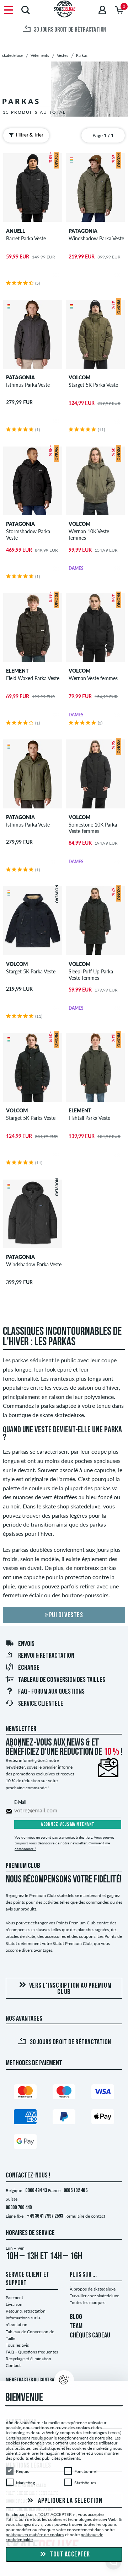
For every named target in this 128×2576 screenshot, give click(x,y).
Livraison (14, 2304)
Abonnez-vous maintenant (68, 1825)
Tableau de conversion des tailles (62, 1680)
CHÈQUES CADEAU (90, 2336)
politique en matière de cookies (35, 2535)
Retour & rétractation (26, 2311)
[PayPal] (64, 2118)
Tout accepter (69, 2555)
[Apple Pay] (103, 2118)
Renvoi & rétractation (46, 1656)
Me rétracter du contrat (31, 2380)
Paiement (14, 2297)
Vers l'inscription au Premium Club (70, 1989)
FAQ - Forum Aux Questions (51, 1692)
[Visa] (103, 2093)
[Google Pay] (25, 2143)
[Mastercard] (25, 2093)
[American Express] (25, 2118)
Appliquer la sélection (69, 2501)
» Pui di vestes (64, 1615)
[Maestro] (64, 2093)
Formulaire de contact (85, 2216)
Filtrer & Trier (30, 135)
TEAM (76, 2326)
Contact (13, 2365)
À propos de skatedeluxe (93, 2289)
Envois (26, 1644)
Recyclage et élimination (28, 2359)
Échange (29, 1668)
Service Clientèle (41, 1704)
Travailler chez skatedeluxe (94, 2296)
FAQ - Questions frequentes (32, 2352)
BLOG (76, 2317)
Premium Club (23, 1866)
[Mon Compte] (102, 10)
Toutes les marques (87, 2302)
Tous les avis (17, 2345)
